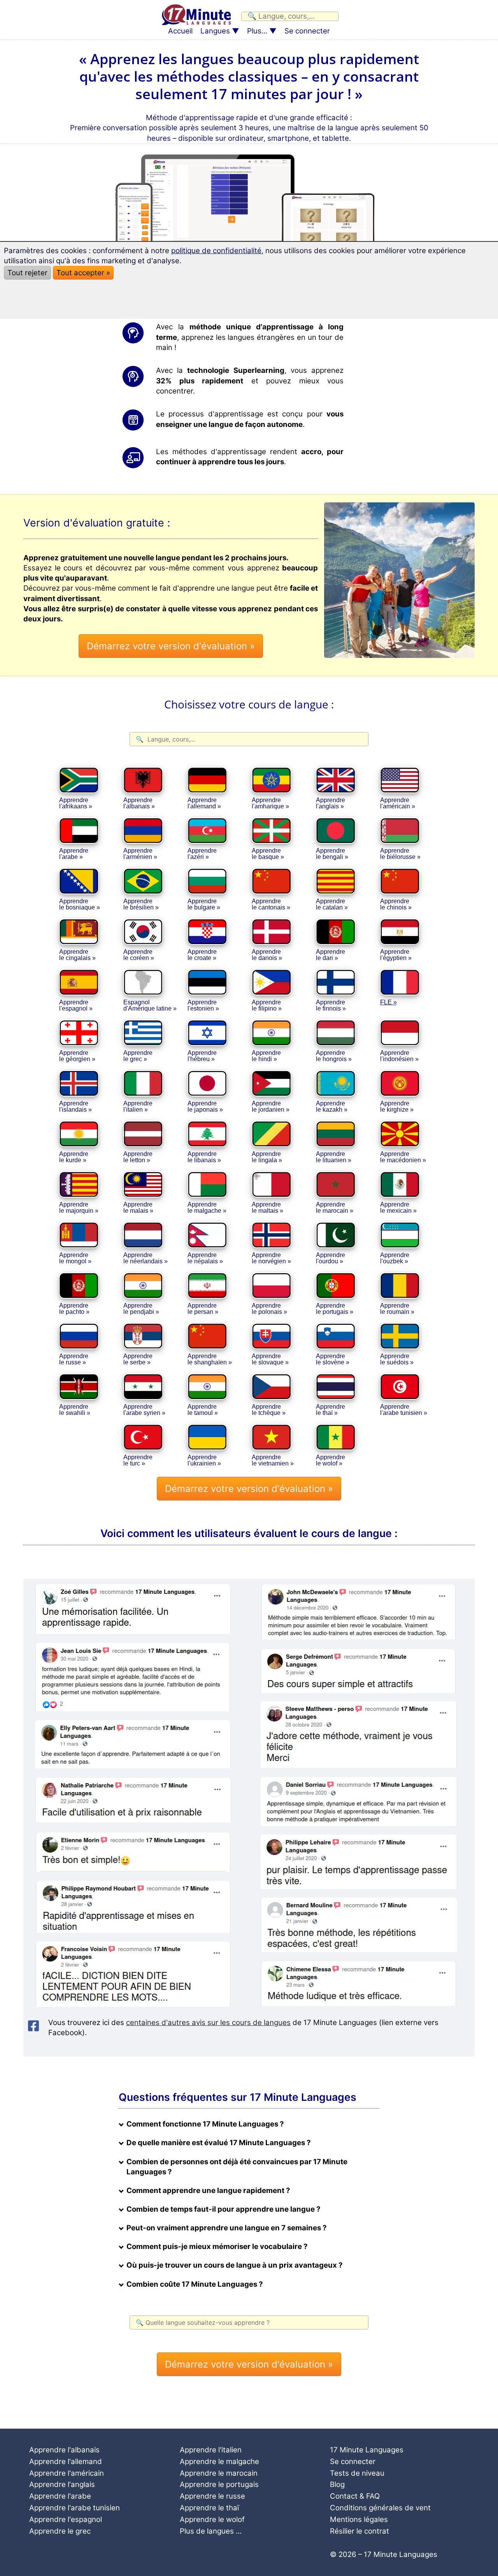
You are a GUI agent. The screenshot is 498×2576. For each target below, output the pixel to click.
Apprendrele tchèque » (269, 1410)
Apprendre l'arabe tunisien (75, 2508)
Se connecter (307, 31)
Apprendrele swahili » (75, 1410)
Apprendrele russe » (74, 1359)
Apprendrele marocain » (335, 1208)
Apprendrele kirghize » (397, 1106)
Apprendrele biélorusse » (400, 854)
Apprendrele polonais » (269, 1309)
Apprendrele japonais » (205, 1106)
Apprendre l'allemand (66, 2461)
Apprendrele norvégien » (271, 1258)
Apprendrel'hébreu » (202, 1056)
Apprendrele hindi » (266, 1056)
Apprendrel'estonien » (203, 1005)
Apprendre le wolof (212, 2519)
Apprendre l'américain (67, 2473)
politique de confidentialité (216, 251)
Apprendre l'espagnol (66, 2519)
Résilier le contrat (359, 2531)
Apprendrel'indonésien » (399, 1056)
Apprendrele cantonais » (271, 904)
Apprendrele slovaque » (270, 1359)
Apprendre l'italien (211, 2450)
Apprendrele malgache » (207, 1208)
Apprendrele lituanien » (334, 1157)
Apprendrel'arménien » (140, 854)
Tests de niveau (357, 2473)
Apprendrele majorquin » (79, 1208)
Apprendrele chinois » (396, 904)
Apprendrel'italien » (138, 1106)
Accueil (180, 31)
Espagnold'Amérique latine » (150, 1005)
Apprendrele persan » (203, 1309)
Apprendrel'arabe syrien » (144, 1410)
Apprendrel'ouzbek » (395, 1258)
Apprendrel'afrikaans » (76, 803)
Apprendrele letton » (138, 1157)
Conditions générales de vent (380, 2508)
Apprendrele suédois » (397, 1359)
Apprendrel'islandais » (75, 1106)
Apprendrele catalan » (332, 904)
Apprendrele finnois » (331, 1005)
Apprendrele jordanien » (271, 1106)
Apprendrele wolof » (331, 1460)
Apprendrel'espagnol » (76, 1005)
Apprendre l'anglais (62, 2484)
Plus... (257, 31)
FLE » (388, 1002)
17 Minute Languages (367, 2450)
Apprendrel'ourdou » (331, 1258)
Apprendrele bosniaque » (80, 904)
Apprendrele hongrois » (334, 1056)
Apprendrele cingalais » (77, 955)
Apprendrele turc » (138, 1460)
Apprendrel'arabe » (74, 854)
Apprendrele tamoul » (203, 1410)
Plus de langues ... (211, 2531)
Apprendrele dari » (331, 955)
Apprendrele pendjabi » (141, 1309)
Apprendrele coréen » (139, 955)
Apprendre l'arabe (60, 2496)
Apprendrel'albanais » (139, 803)
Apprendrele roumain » (397, 1309)
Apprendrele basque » (268, 854)
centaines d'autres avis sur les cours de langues (208, 2023)
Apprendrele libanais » (204, 1157)
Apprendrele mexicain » (398, 1208)
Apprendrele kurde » (74, 1157)
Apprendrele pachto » (74, 1309)
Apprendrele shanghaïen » (210, 1359)
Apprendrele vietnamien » (273, 1460)
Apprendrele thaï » (331, 1410)
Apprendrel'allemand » (204, 803)
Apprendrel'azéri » (202, 854)
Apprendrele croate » (202, 955)
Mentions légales (359, 2519)
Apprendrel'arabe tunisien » (404, 1410)
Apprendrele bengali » (332, 854)
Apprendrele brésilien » (141, 904)
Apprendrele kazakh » (332, 1106)
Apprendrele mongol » (75, 1258)
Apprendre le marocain (219, 2473)
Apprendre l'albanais (64, 2450)
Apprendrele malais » (138, 1208)
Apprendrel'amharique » (270, 803)
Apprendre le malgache (219, 2461)
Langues (215, 31)
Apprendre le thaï (209, 2508)
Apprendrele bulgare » (204, 904)
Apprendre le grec (60, 2531)
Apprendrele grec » (138, 1056)
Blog (337, 2484)
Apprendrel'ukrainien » (204, 1460)
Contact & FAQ (355, 2496)
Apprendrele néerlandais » (146, 1258)
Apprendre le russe (212, 2496)
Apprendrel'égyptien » (396, 955)
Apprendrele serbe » (138, 1359)
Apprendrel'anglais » (331, 803)
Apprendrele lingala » (267, 1157)
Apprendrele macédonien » (403, 1157)
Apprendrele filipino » (267, 1005)
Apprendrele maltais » (267, 1208)
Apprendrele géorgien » (77, 1056)
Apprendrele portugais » (335, 1309)
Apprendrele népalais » (205, 1258)
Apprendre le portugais (219, 2484)
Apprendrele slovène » (333, 1359)
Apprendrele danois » (267, 955)
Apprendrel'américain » (398, 803)
